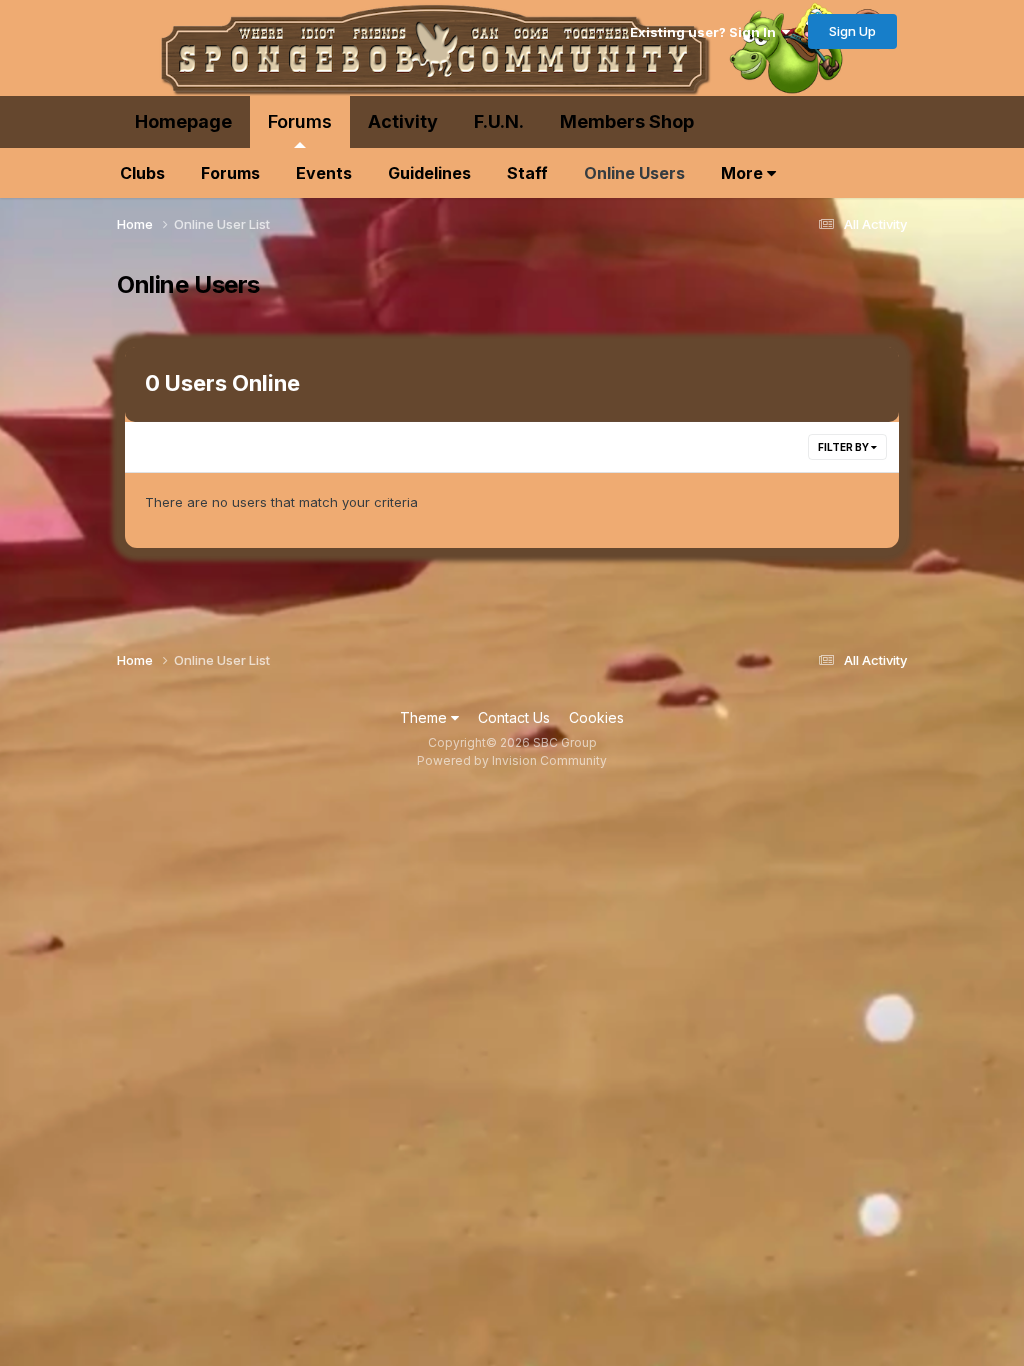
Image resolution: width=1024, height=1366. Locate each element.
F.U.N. (499, 121)
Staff (527, 173)
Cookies (596, 717)
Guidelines (429, 173)
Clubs (142, 173)
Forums (300, 121)
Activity (403, 121)
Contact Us (514, 717)
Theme (425, 717)
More (744, 173)
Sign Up (852, 31)
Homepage (183, 121)
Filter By (844, 447)
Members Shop (627, 121)
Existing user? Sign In (706, 32)
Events (324, 173)
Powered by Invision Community (512, 760)
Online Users (634, 173)
